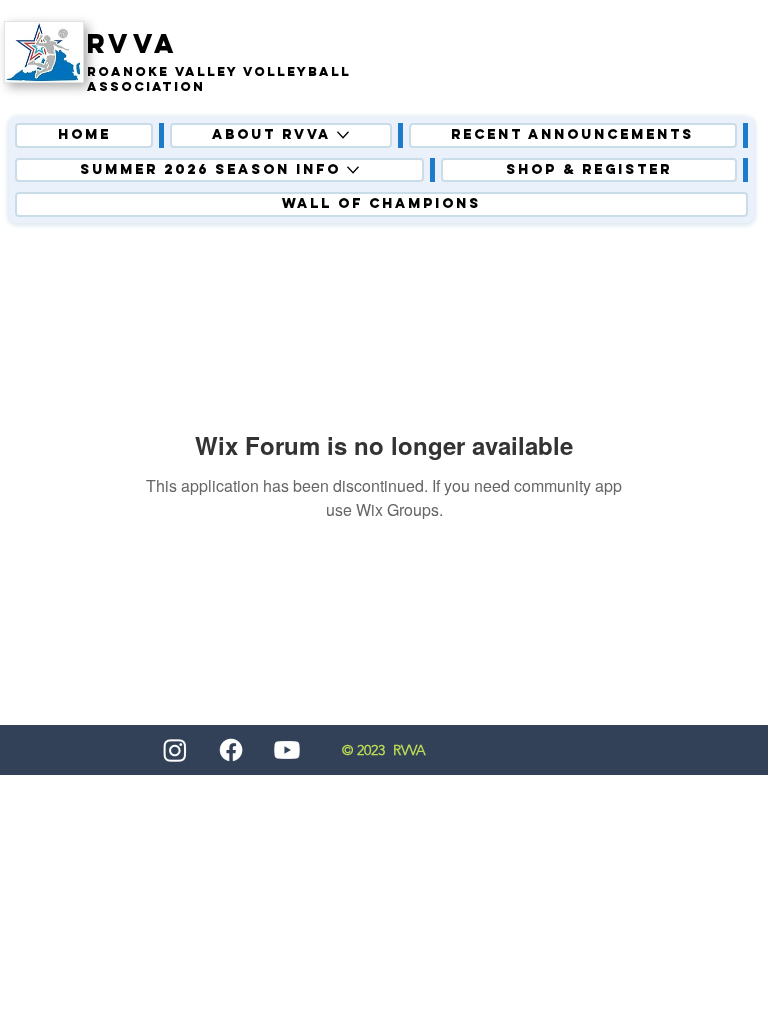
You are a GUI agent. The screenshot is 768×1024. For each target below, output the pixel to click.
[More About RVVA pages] (343, 135)
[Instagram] (175, 750)
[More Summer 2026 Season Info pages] (353, 170)
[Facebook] (231, 750)
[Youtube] (287, 750)
